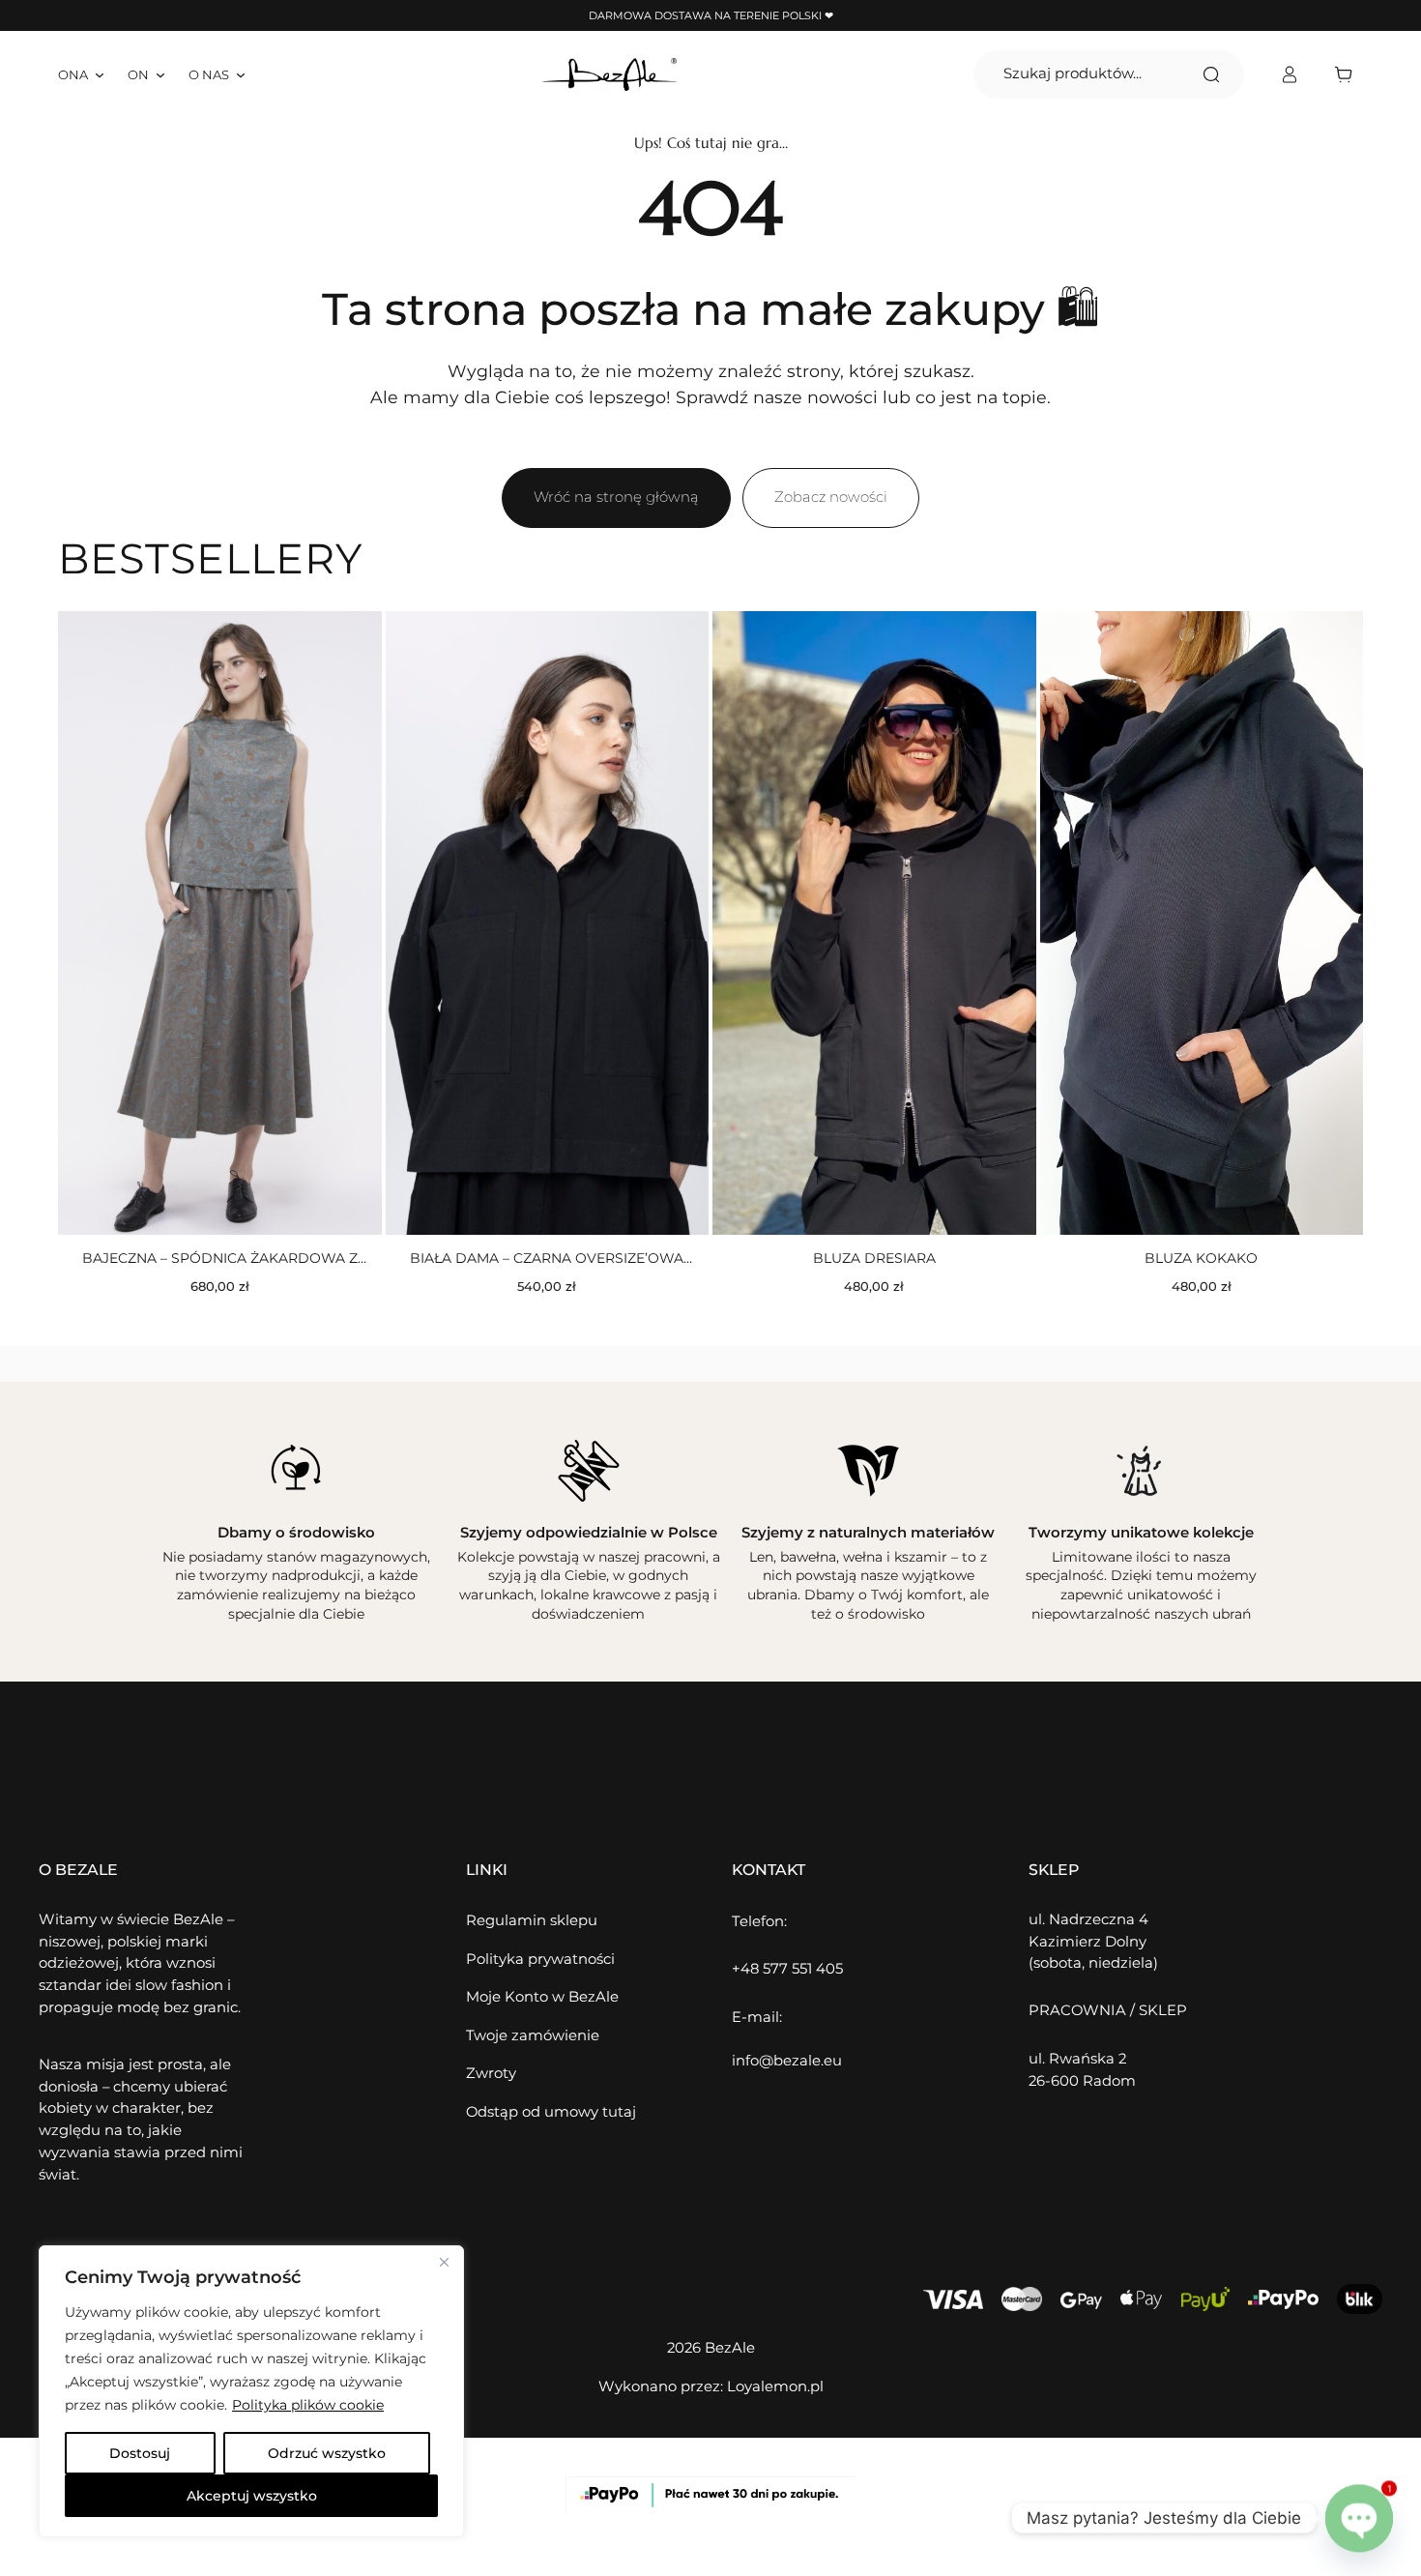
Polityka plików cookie (308, 2405)
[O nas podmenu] (241, 74)
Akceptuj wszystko (252, 2496)
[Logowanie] (1289, 75)
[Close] (444, 2262)
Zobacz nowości (831, 497)
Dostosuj (140, 2453)
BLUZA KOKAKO (1201, 1258)
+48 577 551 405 (787, 1969)
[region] (251, 2391)
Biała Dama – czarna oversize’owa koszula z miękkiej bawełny (547, 1259)
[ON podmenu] (160, 74)
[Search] (1211, 74)
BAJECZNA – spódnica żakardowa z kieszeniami (220, 1259)
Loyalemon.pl (775, 2386)
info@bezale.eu (787, 2061)
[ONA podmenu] (100, 74)
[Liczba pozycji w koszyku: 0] (1348, 74)
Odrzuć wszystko (327, 2453)
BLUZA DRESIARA (874, 1258)
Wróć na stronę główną (616, 497)
